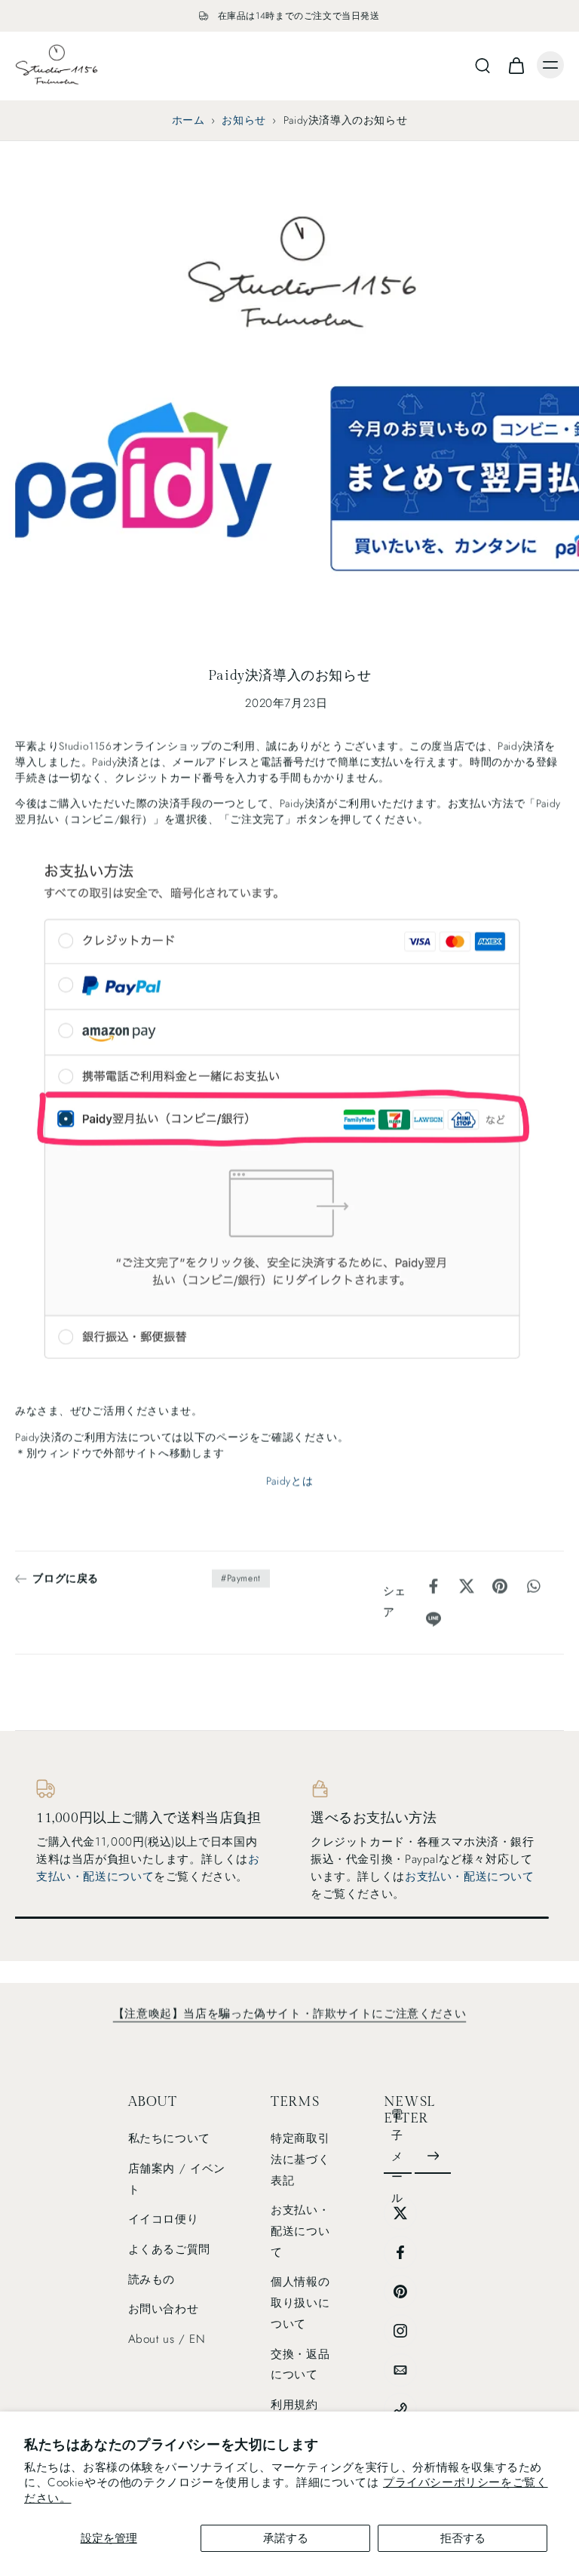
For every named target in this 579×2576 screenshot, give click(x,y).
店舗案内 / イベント (177, 2179)
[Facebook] (400, 2252)
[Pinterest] (400, 2292)
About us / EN (167, 2339)
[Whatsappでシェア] (533, 1586)
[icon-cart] (516, 65)
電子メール (397, 2156)
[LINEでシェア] (433, 1619)
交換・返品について (300, 2365)
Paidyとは (289, 1480)
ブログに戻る (66, 1578)
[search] (482, 65)
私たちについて (169, 2138)
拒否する (463, 2538)
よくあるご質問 (169, 2249)
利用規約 (294, 2405)
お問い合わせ (164, 2310)
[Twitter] (400, 2213)
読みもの (152, 2279)
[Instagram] (400, 2331)
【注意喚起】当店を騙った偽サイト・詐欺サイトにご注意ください (289, 2014)
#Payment (241, 1578)
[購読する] (433, 2157)
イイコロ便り (164, 2220)
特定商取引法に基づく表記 (300, 2159)
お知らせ (244, 120)
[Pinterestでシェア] (500, 1586)
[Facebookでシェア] (433, 1586)
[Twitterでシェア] (467, 1586)
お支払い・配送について (148, 1868)
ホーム (188, 120)
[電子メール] (400, 2370)
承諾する (286, 2538)
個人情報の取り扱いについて (300, 2303)
